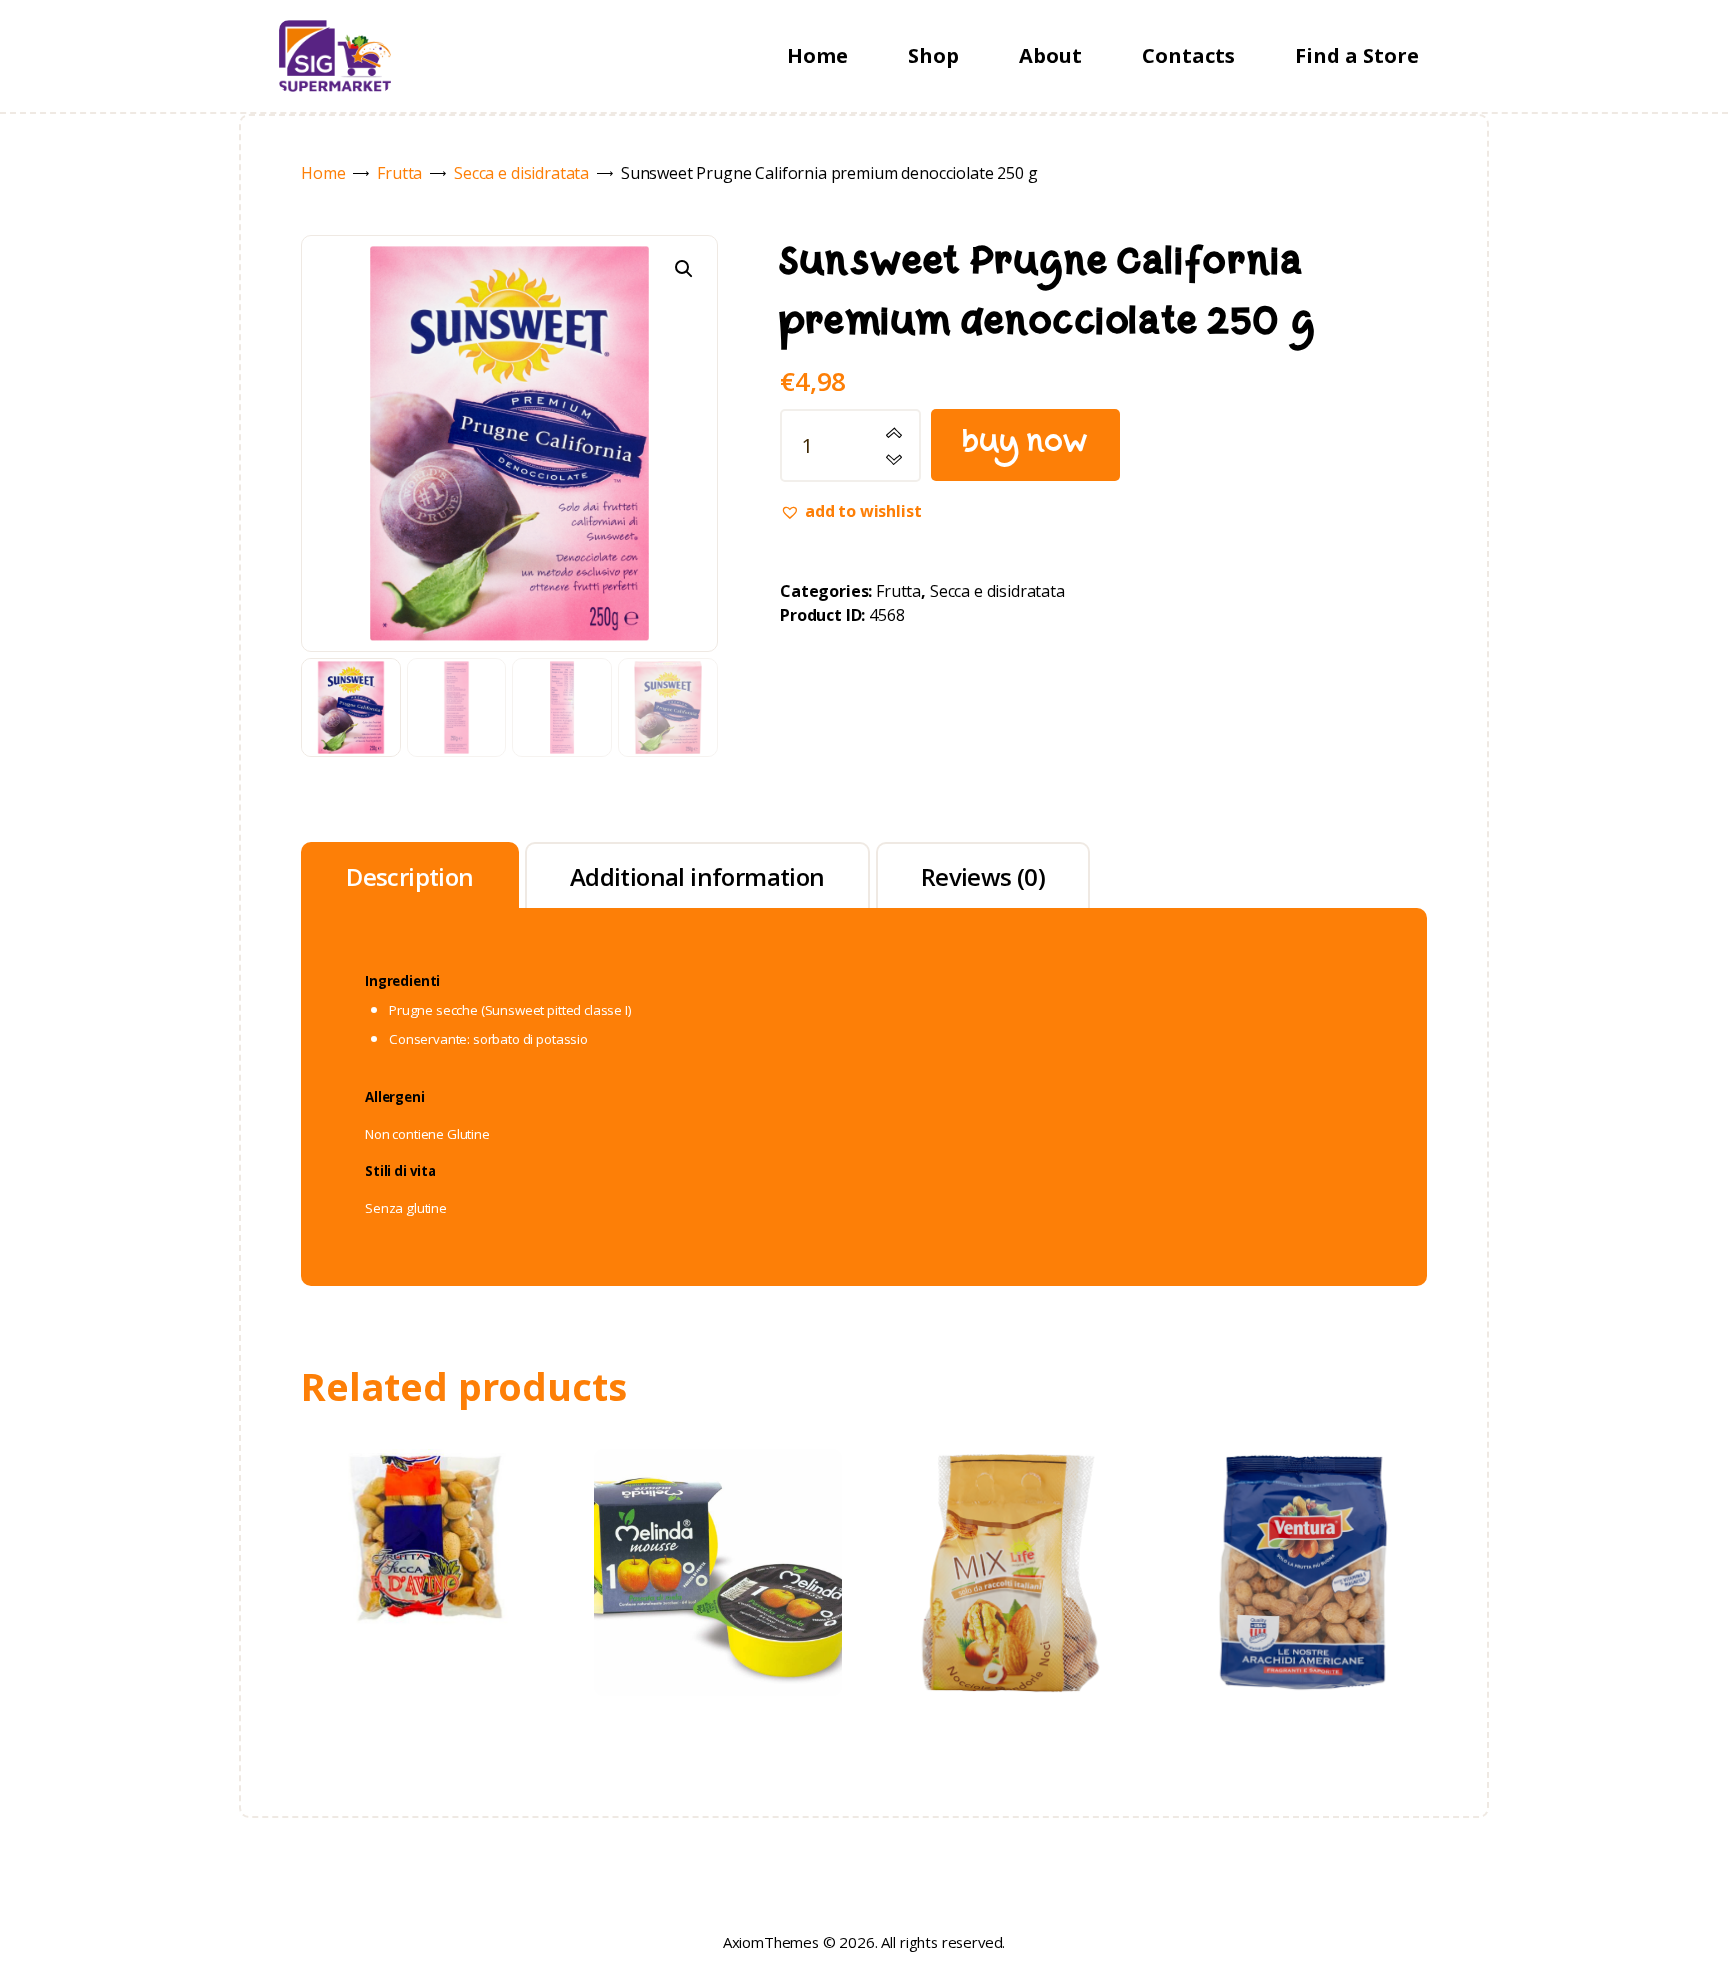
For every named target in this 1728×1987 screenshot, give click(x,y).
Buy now (1025, 444)
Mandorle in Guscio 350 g (425, 1479)
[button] (684, 269)
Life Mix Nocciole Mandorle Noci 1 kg (1010, 1514)
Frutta (399, 173)
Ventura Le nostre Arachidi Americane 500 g (1303, 1514)
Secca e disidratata (521, 173)
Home (323, 173)
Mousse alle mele (717, 1514)
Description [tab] (409, 876)
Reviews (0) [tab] (983, 876)
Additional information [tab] (697, 876)
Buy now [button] (424, 1572)
